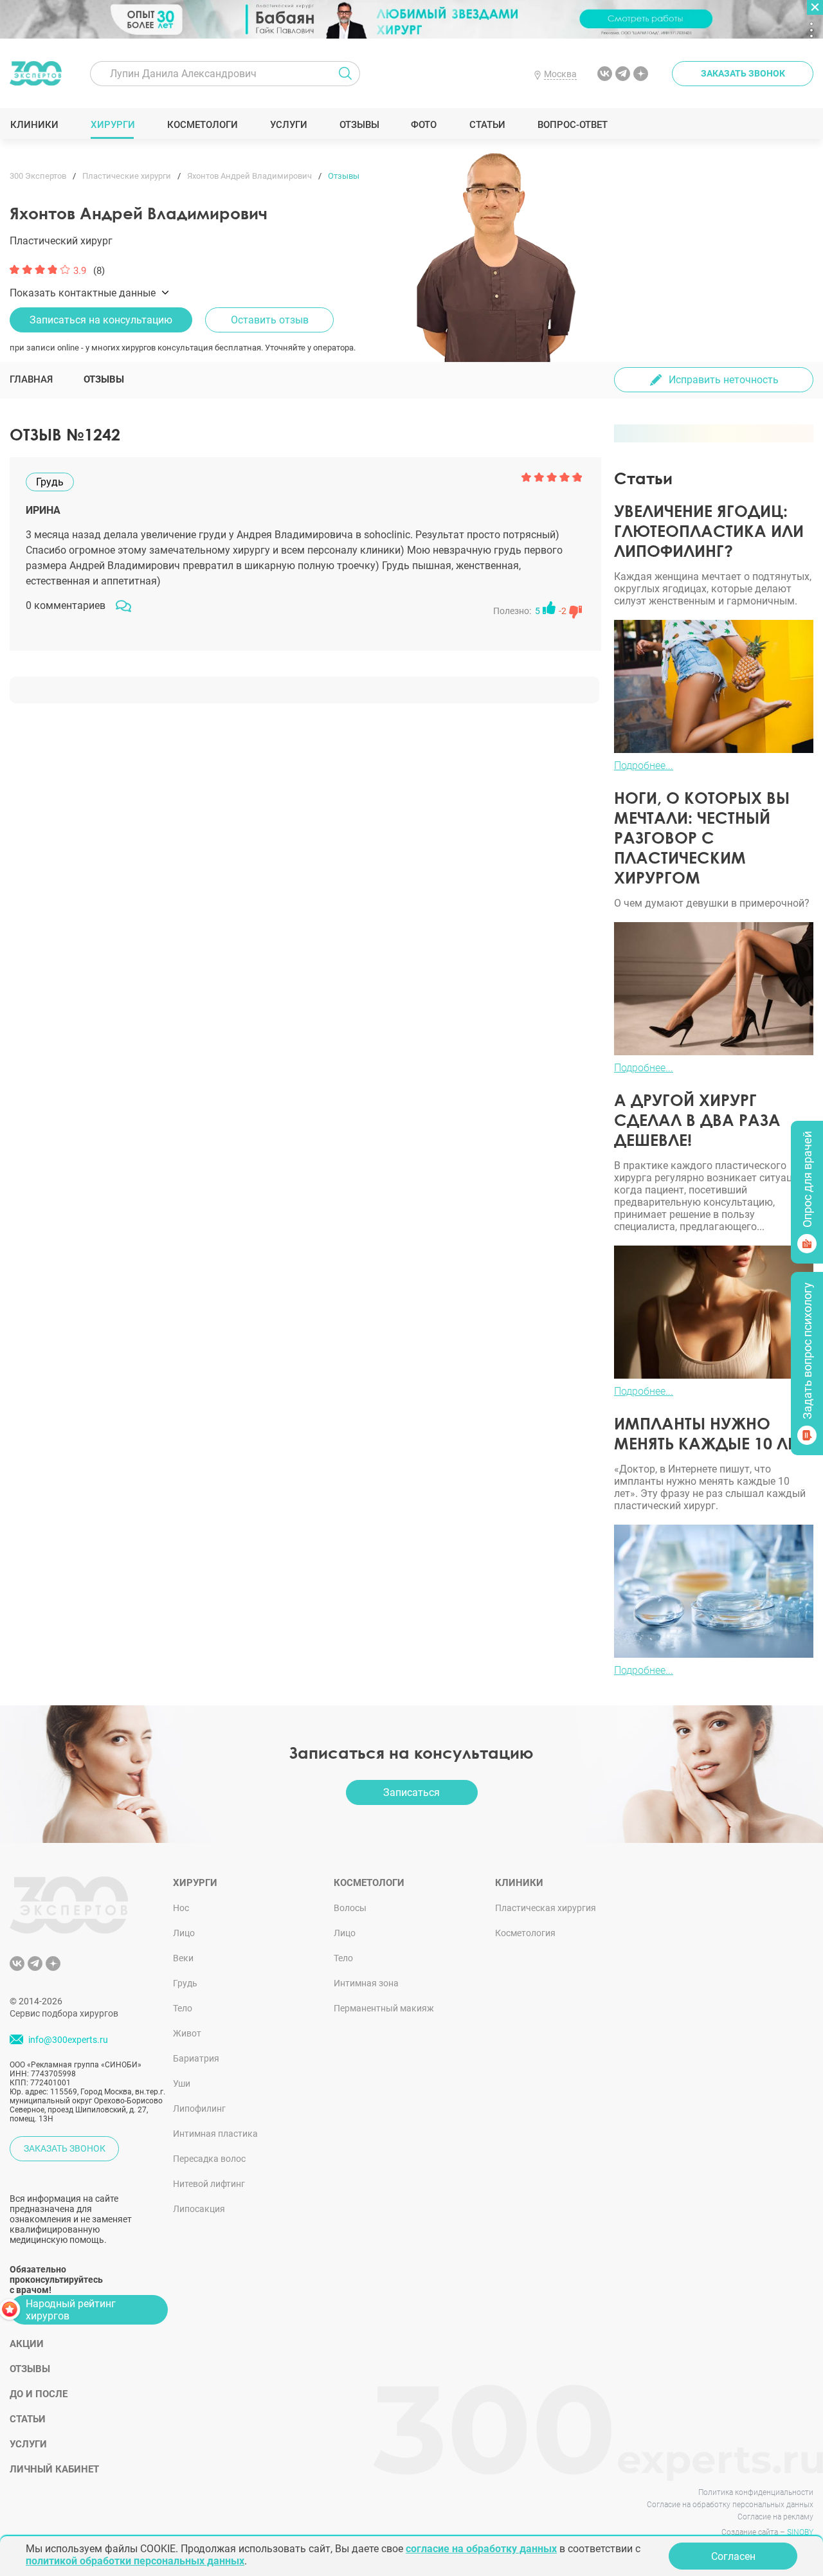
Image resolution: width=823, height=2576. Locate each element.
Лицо (184, 1933)
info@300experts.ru (68, 2040)
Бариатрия (196, 2058)
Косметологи (202, 125)
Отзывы (359, 125)
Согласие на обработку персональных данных (730, 2505)
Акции (27, 2344)
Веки (183, 1958)
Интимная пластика (215, 2134)
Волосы (350, 1908)
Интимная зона (366, 1983)
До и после (39, 2394)
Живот (187, 2033)
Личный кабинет (54, 2469)
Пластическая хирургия (546, 1908)
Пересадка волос (209, 2159)
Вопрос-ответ (572, 125)
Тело (183, 2008)
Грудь (185, 1983)
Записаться (411, 1792)
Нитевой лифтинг (209, 2184)
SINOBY (800, 2532)
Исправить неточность (724, 380)
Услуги (288, 125)
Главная (31, 379)
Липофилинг (199, 2109)
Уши (182, 2083)
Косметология (525, 1933)
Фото (423, 125)
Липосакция (199, 2209)
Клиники (34, 125)
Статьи (487, 125)
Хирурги (113, 125)
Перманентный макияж (384, 2008)
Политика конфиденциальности (756, 2492)
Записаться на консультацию (101, 320)
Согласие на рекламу (775, 2517)
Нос (181, 1908)
